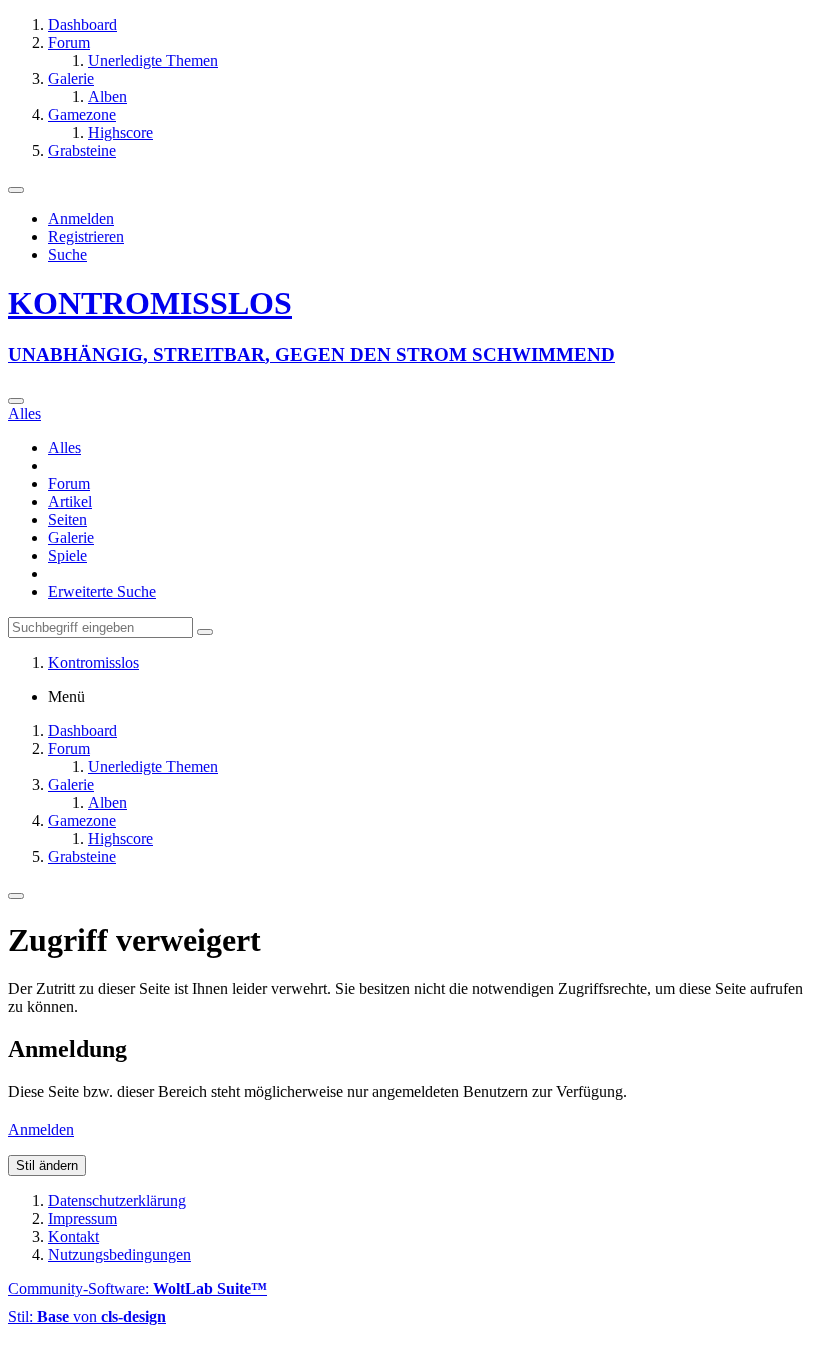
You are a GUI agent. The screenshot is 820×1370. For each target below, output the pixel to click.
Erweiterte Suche (102, 591)
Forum (69, 483)
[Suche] (16, 401)
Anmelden (81, 218)
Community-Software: (137, 1288)
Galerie (71, 537)
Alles (64, 447)
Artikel (70, 501)
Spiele (67, 555)
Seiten (67, 519)
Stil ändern (47, 1165)
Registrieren (86, 236)
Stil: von (87, 1316)
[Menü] (16, 190)
